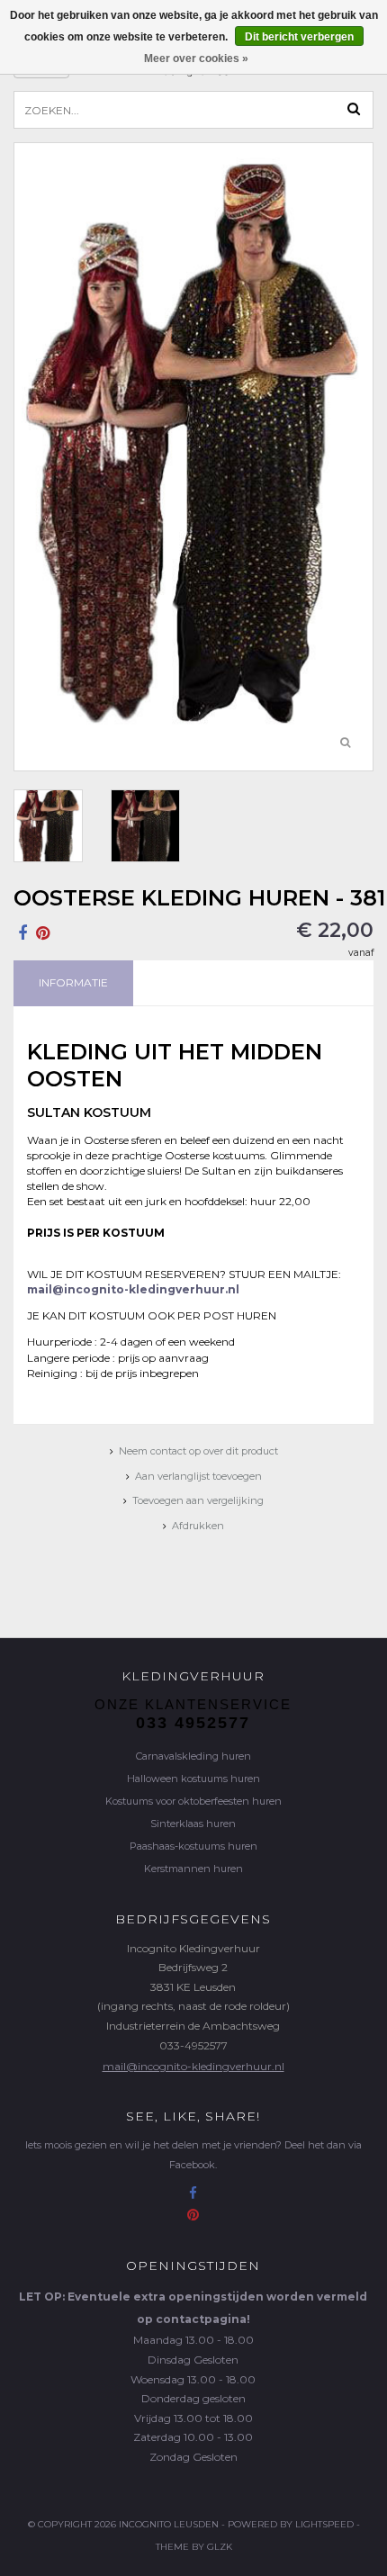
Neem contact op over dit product (198, 1451)
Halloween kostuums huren (193, 1779)
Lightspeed (324, 2524)
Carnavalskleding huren (193, 1756)
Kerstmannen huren (193, 1869)
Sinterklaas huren (193, 1824)
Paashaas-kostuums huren (193, 1846)
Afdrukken (198, 1526)
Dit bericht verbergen (299, 37)
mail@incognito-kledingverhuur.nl (193, 2066)
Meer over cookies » (196, 59)
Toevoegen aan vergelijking (198, 1500)
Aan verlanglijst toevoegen (198, 1476)
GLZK (220, 2547)
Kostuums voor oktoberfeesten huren (193, 1801)
